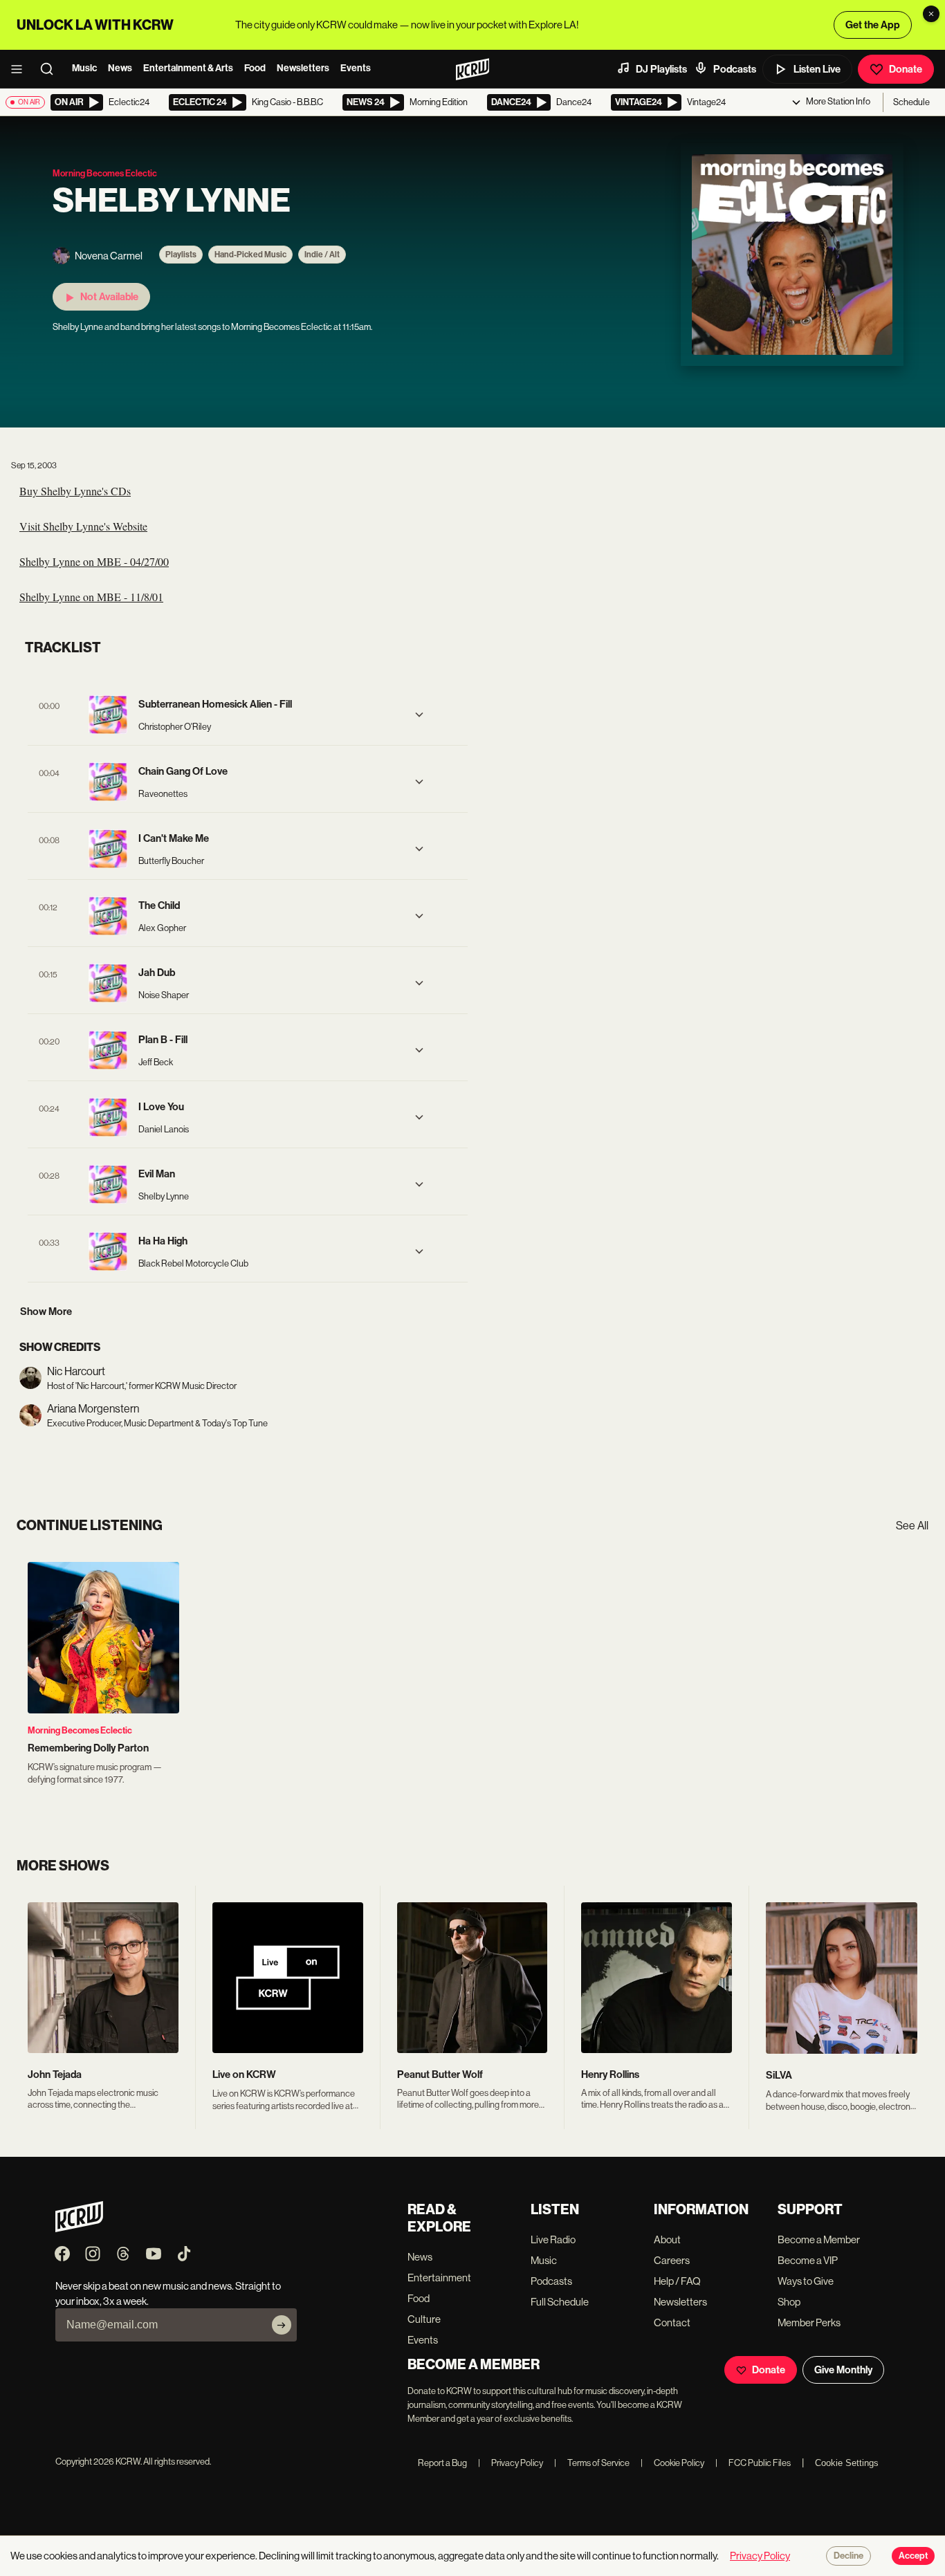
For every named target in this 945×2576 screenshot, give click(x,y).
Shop (789, 2302)
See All (912, 1526)
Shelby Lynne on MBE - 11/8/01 (91, 597)
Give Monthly (843, 2370)
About (667, 2239)
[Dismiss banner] (931, 14)
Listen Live (817, 69)
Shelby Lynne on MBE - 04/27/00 (94, 561)
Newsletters (303, 68)
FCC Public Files (753, 2463)
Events (356, 68)
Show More (46, 1312)
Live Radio (553, 2239)
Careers (672, 2260)
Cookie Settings (847, 2463)
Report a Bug (442, 2463)
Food (255, 68)
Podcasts (735, 69)
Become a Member (819, 2239)
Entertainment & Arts (188, 68)
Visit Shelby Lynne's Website (83, 526)
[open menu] (21, 69)
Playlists (181, 255)
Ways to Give (806, 2281)
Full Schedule (560, 2302)
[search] (51, 69)
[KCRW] (79, 2228)
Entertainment (439, 2278)
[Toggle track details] (419, 715)
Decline (848, 2556)
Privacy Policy (511, 2463)
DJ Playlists (661, 69)
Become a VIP (808, 2260)
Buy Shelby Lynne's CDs (75, 491)
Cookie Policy (672, 2463)
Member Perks (809, 2322)
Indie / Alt (322, 255)
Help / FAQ (677, 2281)
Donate (906, 69)
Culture (424, 2319)
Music (84, 68)
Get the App (873, 25)
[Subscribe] (282, 2325)
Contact (672, 2322)
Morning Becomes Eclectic (80, 1730)
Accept (913, 2556)
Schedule (911, 102)
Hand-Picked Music (250, 255)
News (120, 68)
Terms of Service (592, 2463)
